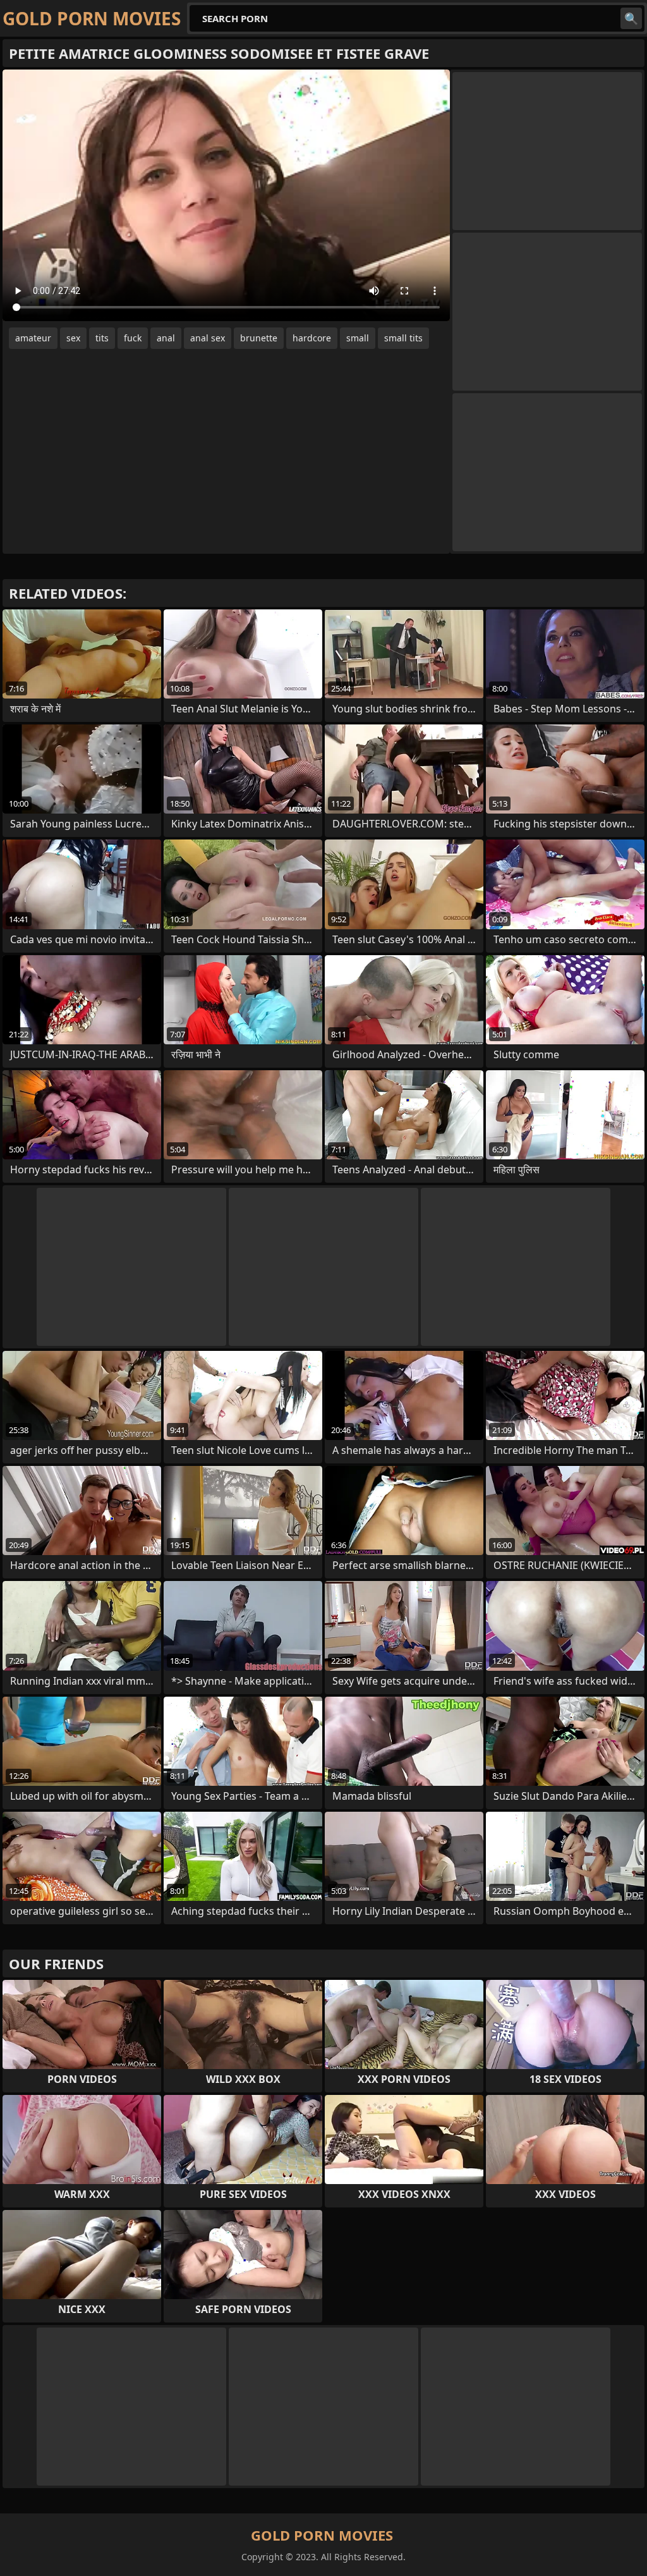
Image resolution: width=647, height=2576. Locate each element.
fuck (133, 338)
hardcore (312, 338)
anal (166, 338)
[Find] (631, 18)
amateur (33, 338)
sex (73, 338)
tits (102, 338)
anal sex (208, 338)
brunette (259, 338)
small (358, 338)
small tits (403, 338)
